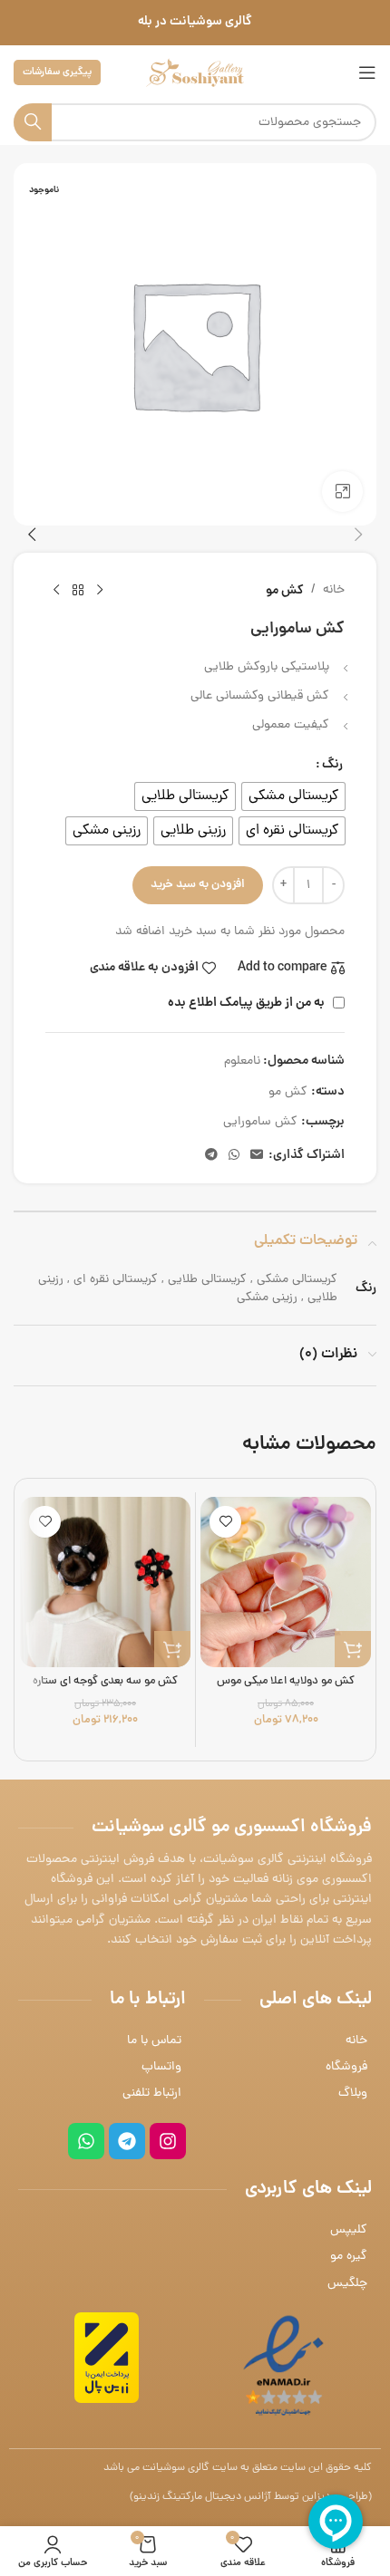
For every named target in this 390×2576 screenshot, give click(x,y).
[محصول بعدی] (56, 591)
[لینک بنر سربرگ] (195, 23)
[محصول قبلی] (100, 591)
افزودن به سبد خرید (198, 885)
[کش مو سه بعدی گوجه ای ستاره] (105, 1582)
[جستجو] (33, 122)
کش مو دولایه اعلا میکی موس (286, 1681)
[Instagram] (168, 2141)
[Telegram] (127, 2141)
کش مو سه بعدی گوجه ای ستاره (105, 1681)
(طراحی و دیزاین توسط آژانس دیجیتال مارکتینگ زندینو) (251, 2497)
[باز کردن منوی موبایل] (367, 72)
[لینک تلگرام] (211, 1156)
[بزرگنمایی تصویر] (342, 492)
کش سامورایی (260, 1122)
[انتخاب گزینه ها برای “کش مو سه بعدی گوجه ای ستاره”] (172, 1649)
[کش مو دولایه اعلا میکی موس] (286, 1582)
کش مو (285, 591)
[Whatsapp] (86, 2141)
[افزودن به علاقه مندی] (225, 1522)
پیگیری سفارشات (57, 72)
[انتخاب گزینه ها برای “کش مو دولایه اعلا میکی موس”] (353, 1649)
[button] (358, 535)
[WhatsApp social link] (234, 1156)
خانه (334, 590)
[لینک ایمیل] (257, 1156)
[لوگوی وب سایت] (195, 74)
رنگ (332, 765)
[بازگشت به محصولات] (78, 591)
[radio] (293, 796)
